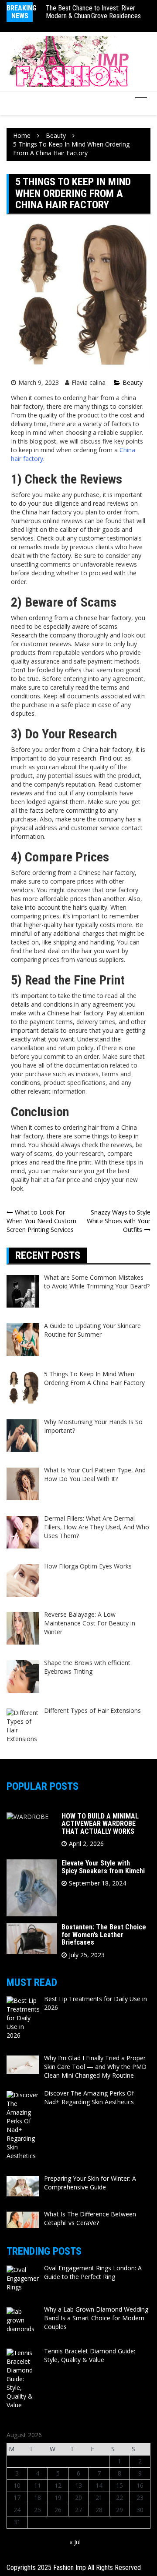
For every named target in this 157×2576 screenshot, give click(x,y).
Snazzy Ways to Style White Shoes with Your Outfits (119, 1221)
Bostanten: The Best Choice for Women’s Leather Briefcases (104, 1935)
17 (17, 2498)
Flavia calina (89, 382)
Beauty (133, 382)
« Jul (75, 2542)
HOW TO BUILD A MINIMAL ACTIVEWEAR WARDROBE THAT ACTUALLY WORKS (100, 1824)
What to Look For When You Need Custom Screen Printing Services (41, 1221)
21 (99, 2498)
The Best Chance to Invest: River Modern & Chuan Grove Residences (93, 12)
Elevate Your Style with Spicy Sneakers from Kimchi (103, 1867)
